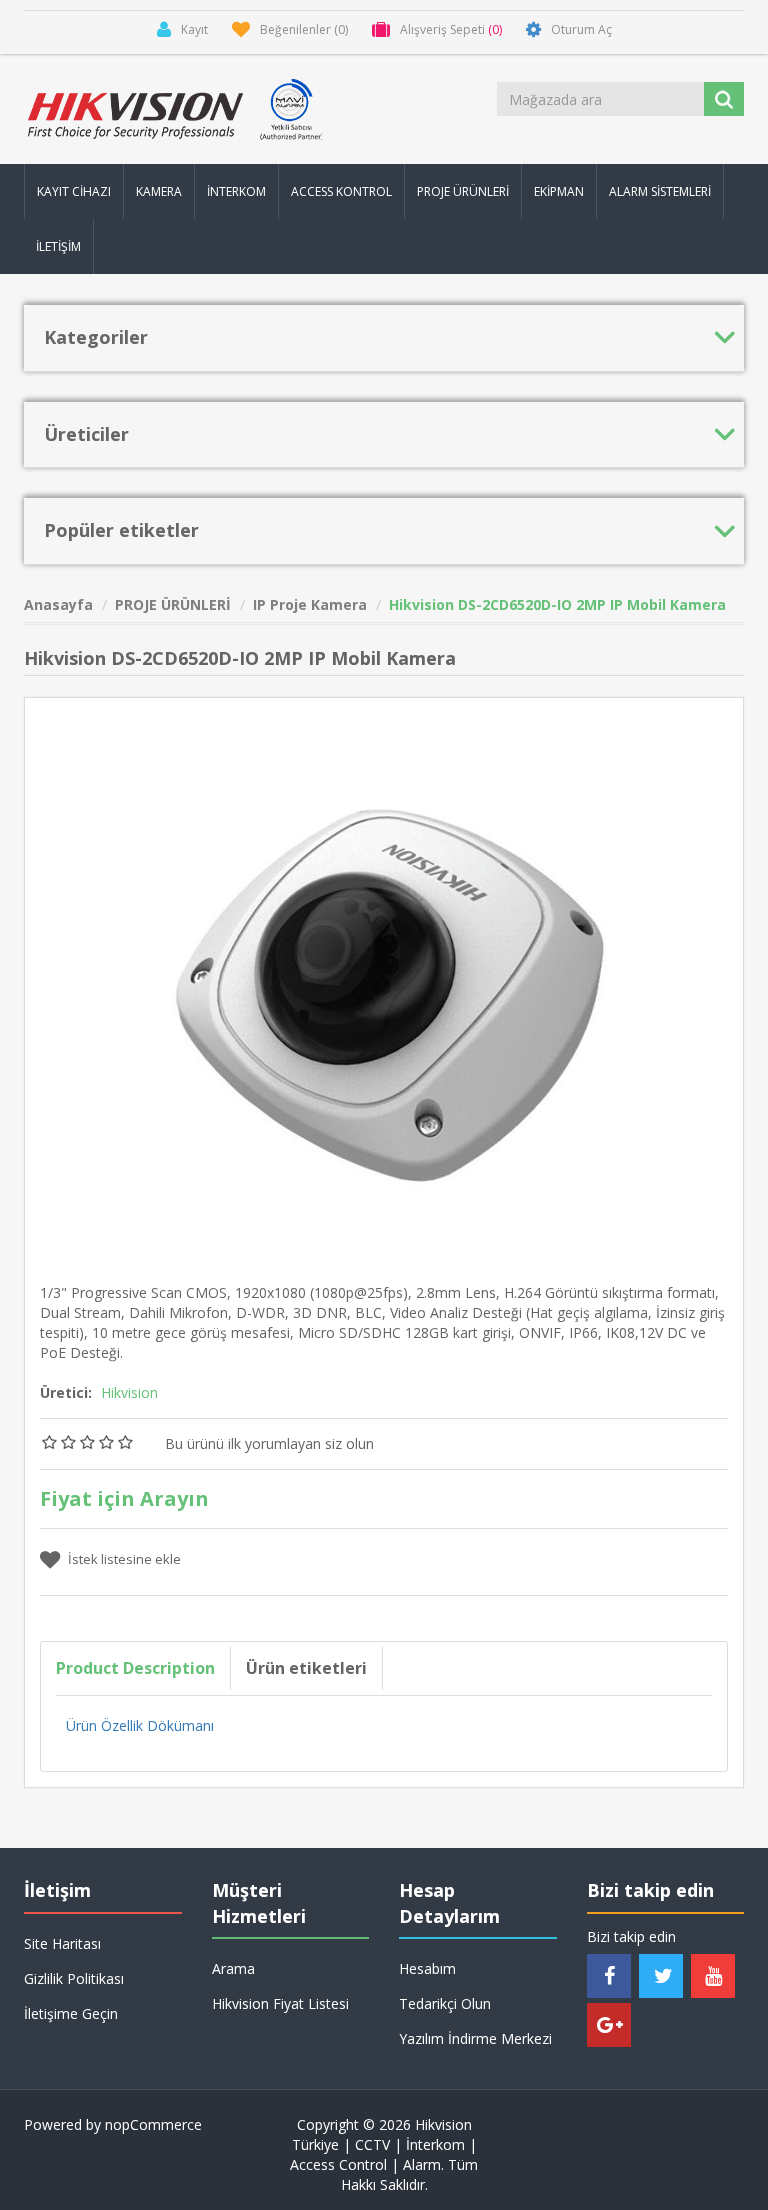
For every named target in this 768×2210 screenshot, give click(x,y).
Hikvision (129, 1392)
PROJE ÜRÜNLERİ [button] (463, 191)
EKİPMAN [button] (559, 191)
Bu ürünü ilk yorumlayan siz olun (269, 1443)
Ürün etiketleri (306, 1668)
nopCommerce (153, 2124)
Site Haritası (62, 1943)
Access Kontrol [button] (341, 191)
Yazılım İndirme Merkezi (475, 2038)
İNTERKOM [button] (236, 191)
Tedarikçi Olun (445, 2003)
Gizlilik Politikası (74, 1978)
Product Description (135, 1668)
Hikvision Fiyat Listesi (280, 2003)
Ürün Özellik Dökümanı (140, 1725)
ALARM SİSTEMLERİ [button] (660, 191)
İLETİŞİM (58, 246)
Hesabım (427, 1968)
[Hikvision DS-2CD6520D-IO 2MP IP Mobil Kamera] (384, 986)
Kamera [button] (159, 191)
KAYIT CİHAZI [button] (74, 191)
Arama (233, 1968)
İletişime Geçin (71, 2013)
